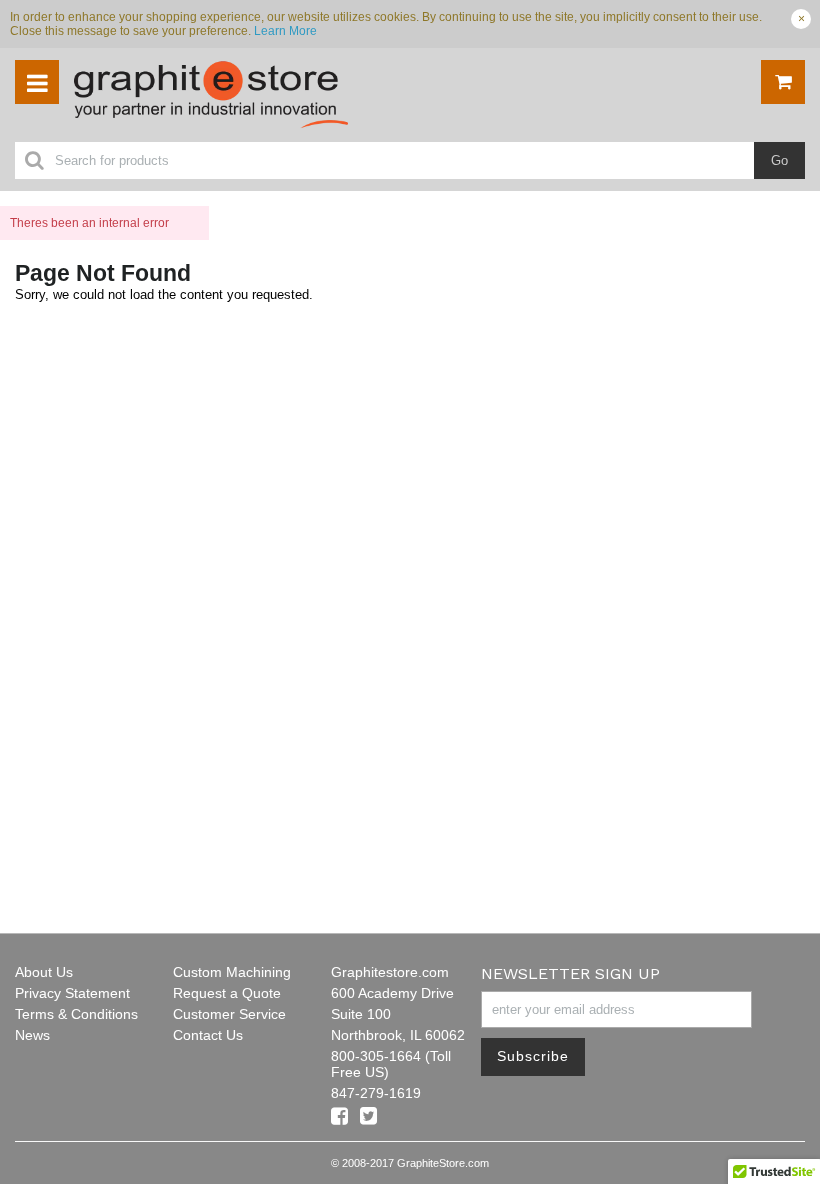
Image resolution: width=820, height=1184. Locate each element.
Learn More (285, 31)
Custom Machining (232, 972)
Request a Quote (227, 993)
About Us (44, 972)
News (32, 1035)
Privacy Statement (72, 993)
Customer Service (229, 1014)
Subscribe (533, 1056)
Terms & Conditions (76, 1014)
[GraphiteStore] (250, 95)
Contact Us (208, 1035)
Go (779, 160)
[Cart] (783, 82)
